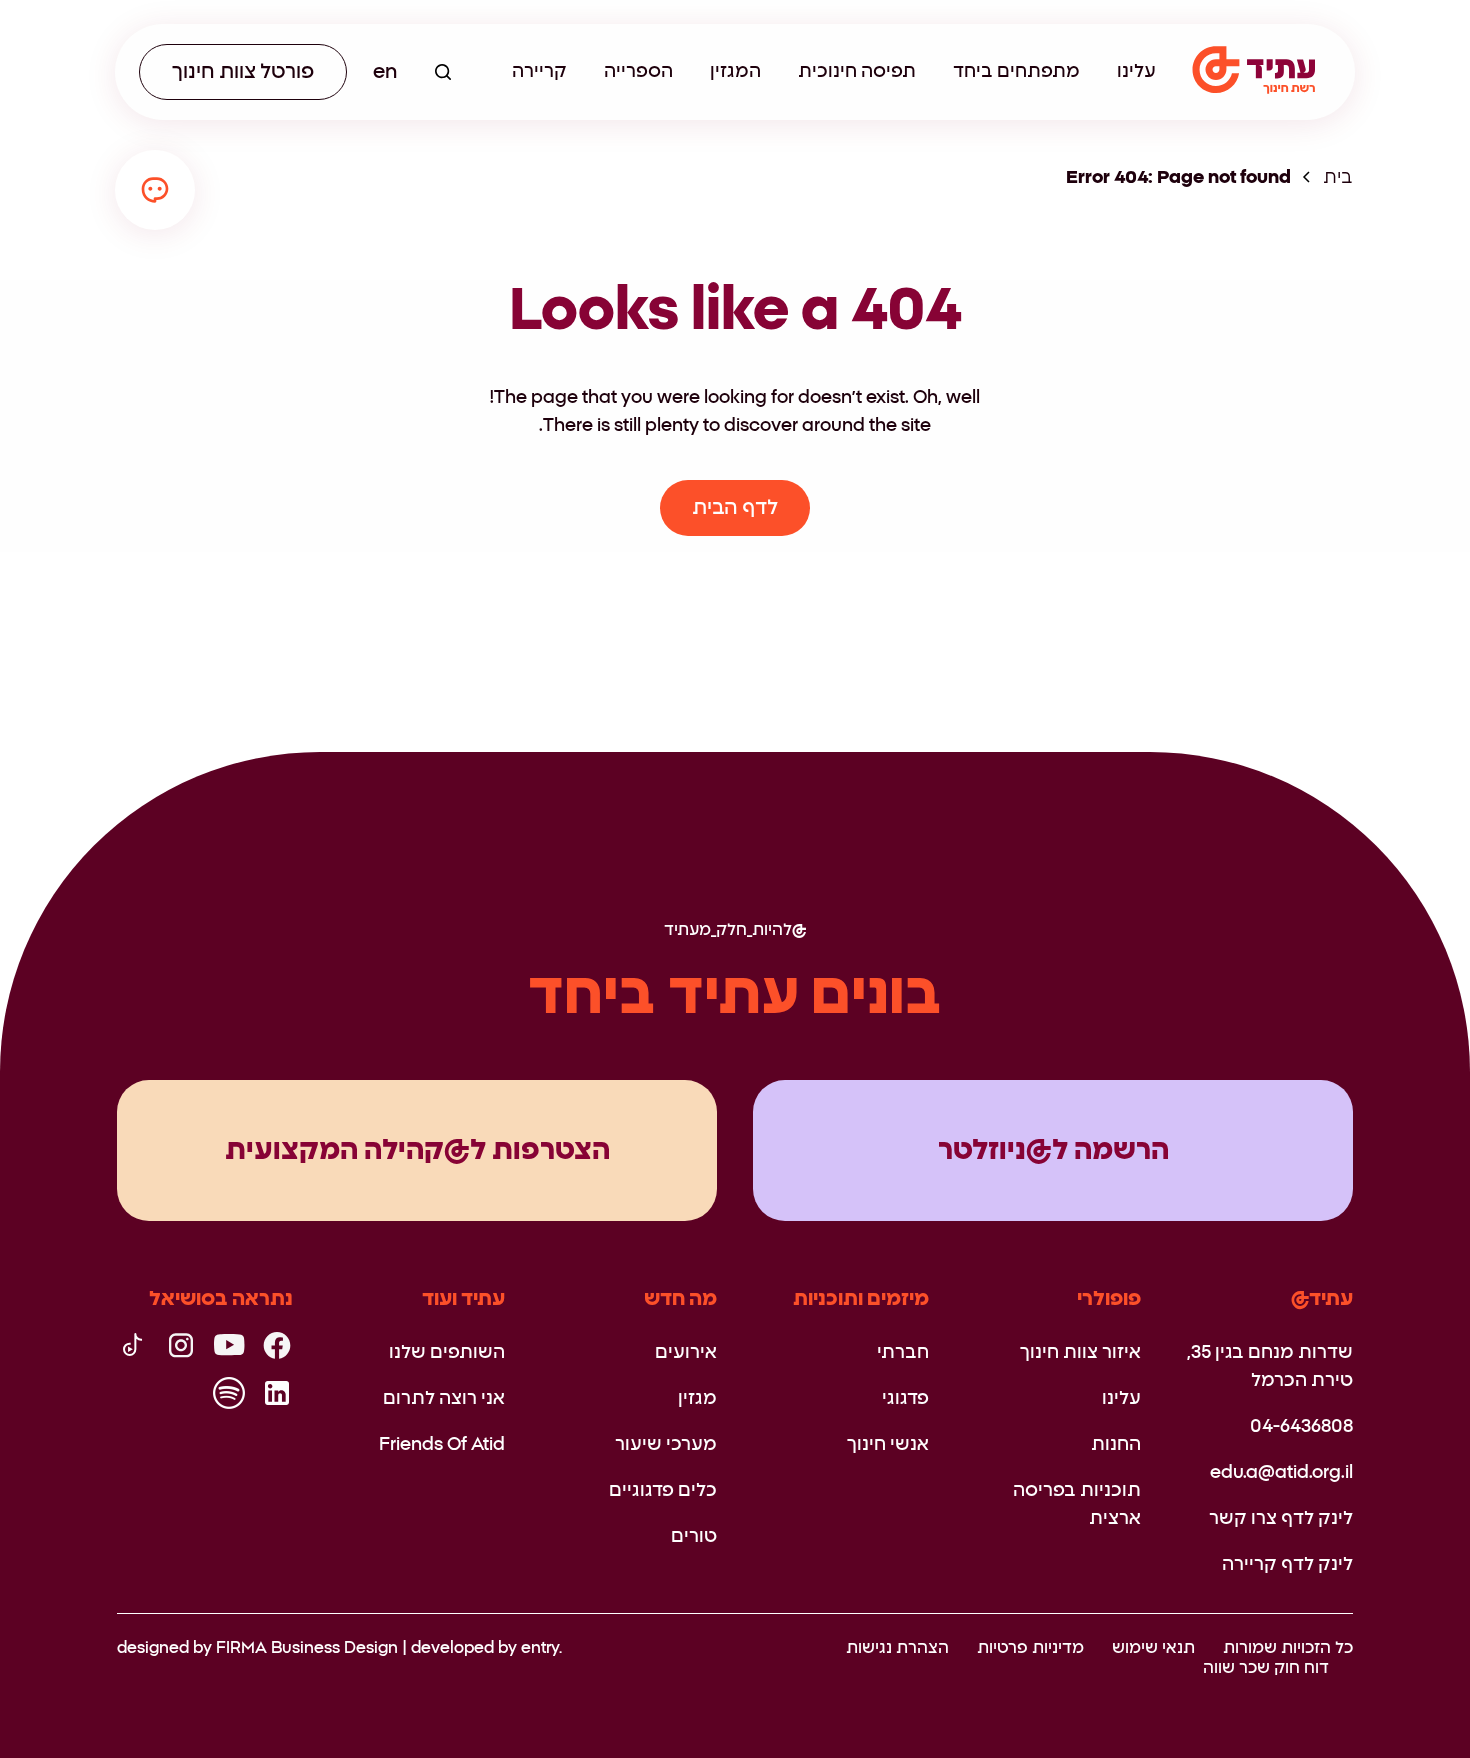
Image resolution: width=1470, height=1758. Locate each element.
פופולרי (1109, 1299)
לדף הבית (735, 508)
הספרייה (638, 72)
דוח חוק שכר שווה (1266, 1668)
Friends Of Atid (442, 1445)
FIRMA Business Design (307, 1648)
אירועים (686, 1353)
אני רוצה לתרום (444, 1399)
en (385, 72)
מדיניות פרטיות (1030, 1648)
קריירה (539, 72)
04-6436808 (1301, 1427)
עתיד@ (1322, 1299)
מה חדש (680, 1299)
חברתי (903, 1353)
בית (1338, 178)
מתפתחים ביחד (1016, 72)
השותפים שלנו (447, 1353)
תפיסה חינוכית (857, 72)
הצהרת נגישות (897, 1648)
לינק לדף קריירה (1287, 1565)
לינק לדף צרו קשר (1281, 1519)
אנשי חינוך (888, 1445)
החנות (1116, 1445)
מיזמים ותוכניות (861, 1299)
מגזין (697, 1399)
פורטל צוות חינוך (243, 72)
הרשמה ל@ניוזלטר (1053, 1151)
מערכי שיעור (666, 1445)
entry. (541, 1648)
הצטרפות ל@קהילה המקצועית (417, 1151)
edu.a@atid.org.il (1281, 1473)
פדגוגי (905, 1399)
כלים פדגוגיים (663, 1491)
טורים (694, 1537)
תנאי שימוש (1153, 1648)
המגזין (735, 72)
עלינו (1136, 72)
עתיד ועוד (463, 1299)
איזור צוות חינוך (1080, 1353)
